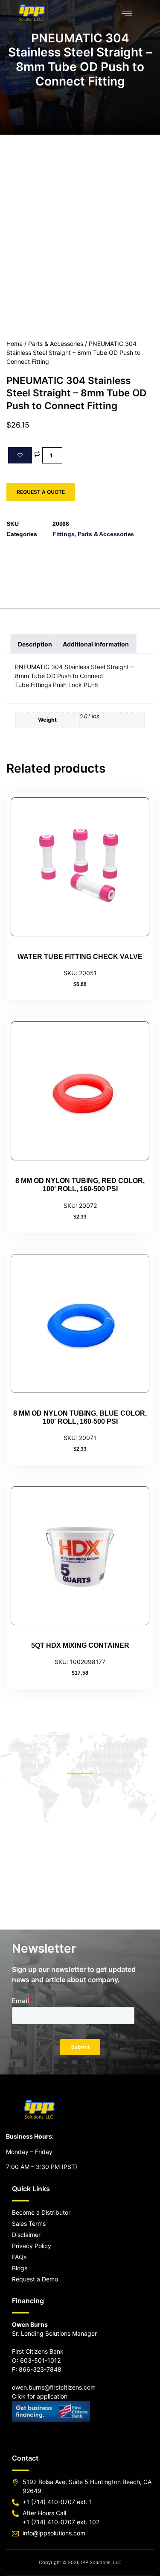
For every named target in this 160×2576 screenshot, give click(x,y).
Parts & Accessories (56, 344)
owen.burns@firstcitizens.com (54, 2387)
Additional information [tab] (96, 644)
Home (15, 344)
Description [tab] (35, 644)
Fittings (63, 534)
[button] (127, 13)
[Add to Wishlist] (20, 455)
